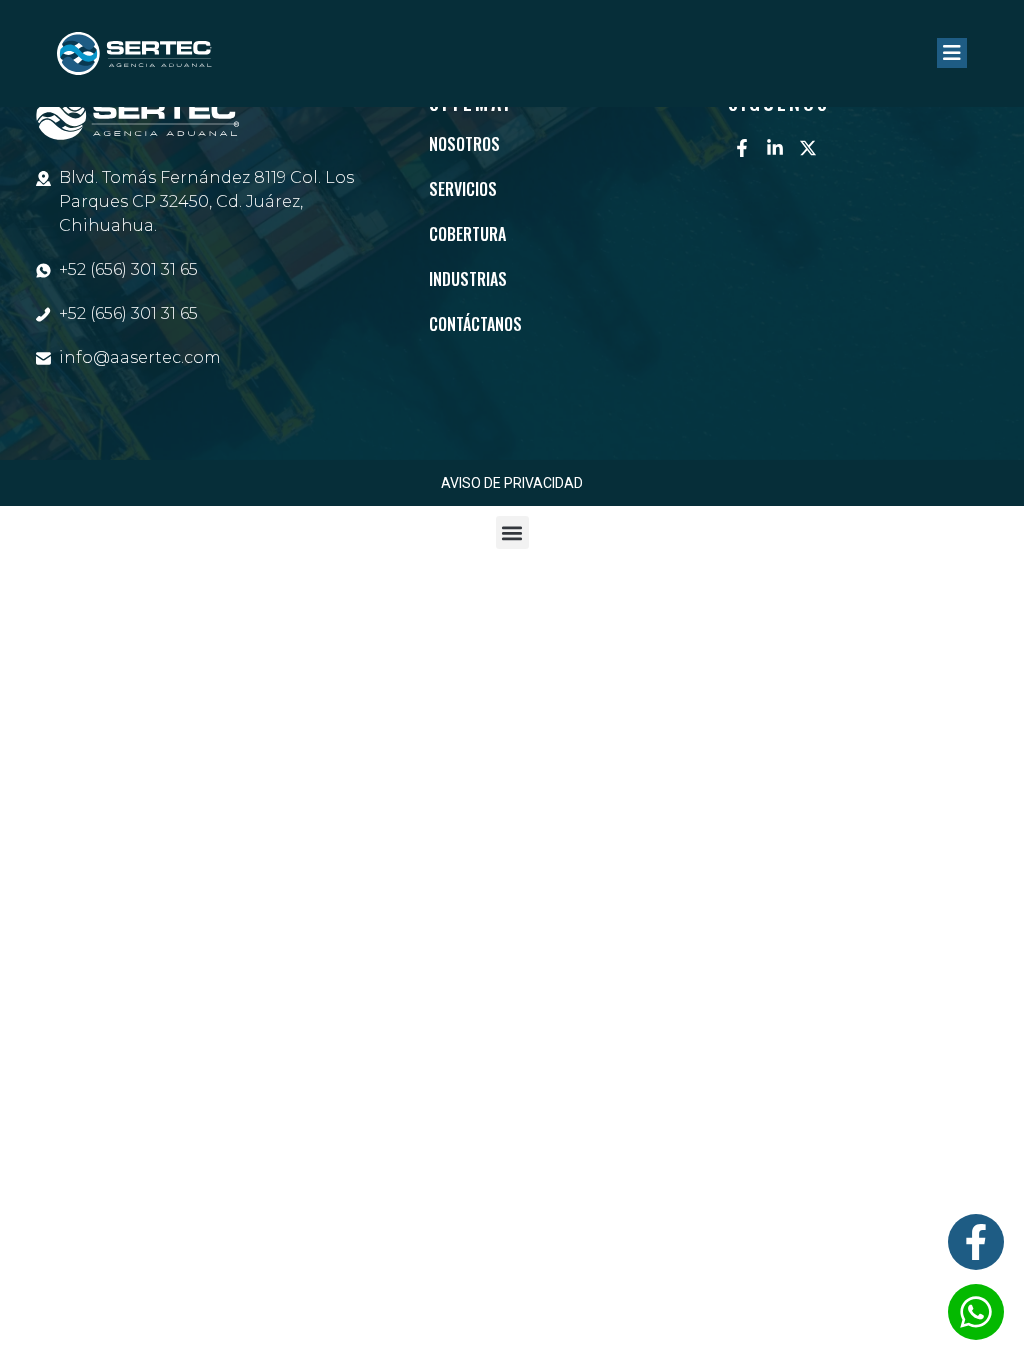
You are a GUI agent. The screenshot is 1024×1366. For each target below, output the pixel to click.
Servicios (463, 189)
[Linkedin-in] (775, 148)
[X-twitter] (808, 148)
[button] (512, 532)
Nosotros (464, 144)
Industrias (468, 279)
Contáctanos (475, 324)
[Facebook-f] (742, 148)
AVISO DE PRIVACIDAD (512, 483)
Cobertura (467, 234)
